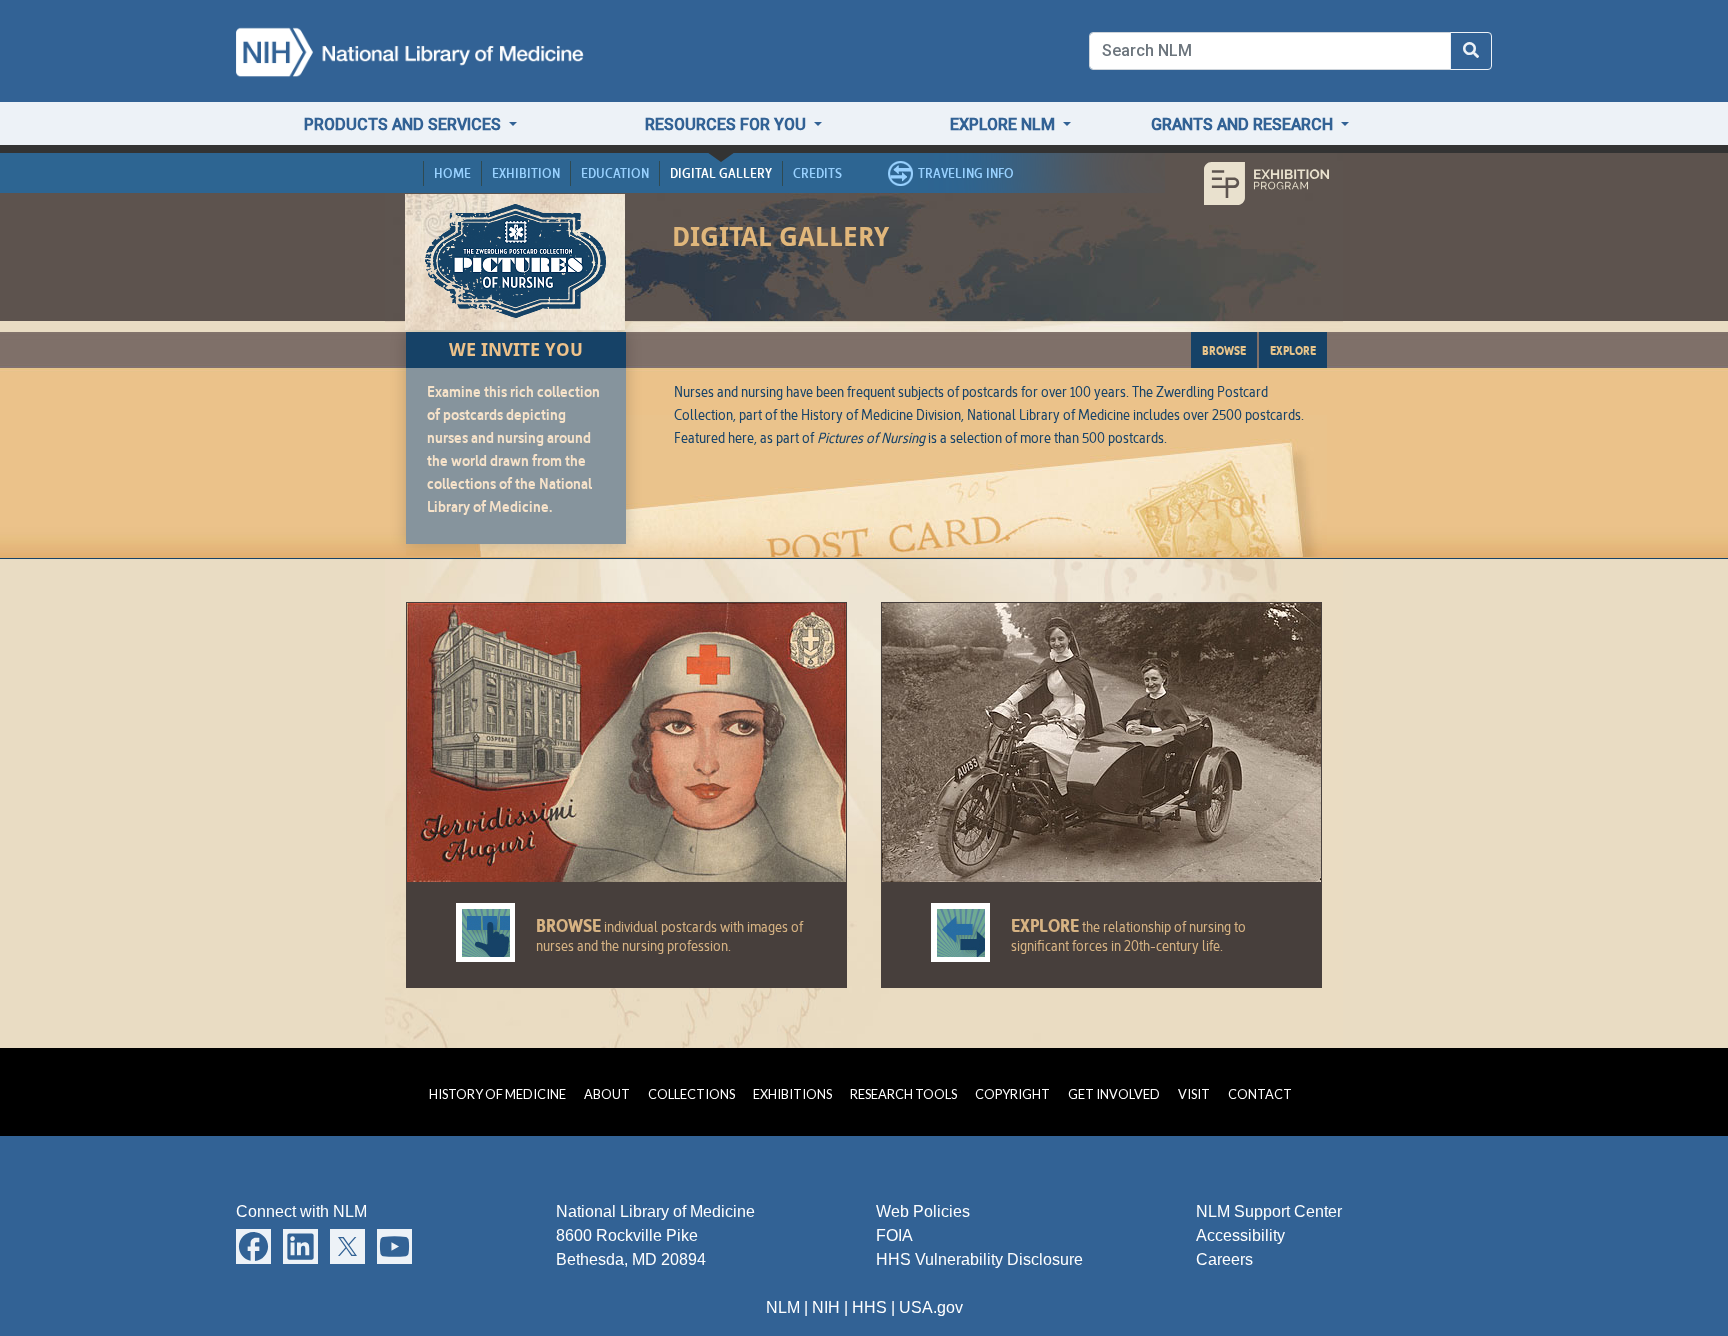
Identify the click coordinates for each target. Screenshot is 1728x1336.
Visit (1194, 1094)
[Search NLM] (1471, 51)
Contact (1260, 1094)
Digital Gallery (721, 173)
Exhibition (526, 173)
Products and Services (404, 124)
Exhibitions (792, 1094)
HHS (869, 1307)
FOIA (894, 1235)
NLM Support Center (1269, 1211)
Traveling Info (966, 173)
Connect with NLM (301, 1211)
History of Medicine (497, 1094)
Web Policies (923, 1211)
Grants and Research (1244, 124)
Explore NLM (1004, 124)
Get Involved (1114, 1094)
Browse (1224, 350)
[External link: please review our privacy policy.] (253, 1245)
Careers (1224, 1259)
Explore (1293, 350)
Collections (691, 1094)
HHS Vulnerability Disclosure (979, 1259)
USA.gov (931, 1307)
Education (615, 173)
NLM (783, 1307)
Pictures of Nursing (515, 259)
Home (452, 173)
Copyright (1012, 1094)
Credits (817, 173)
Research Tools (903, 1094)
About (607, 1094)
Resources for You (727, 124)
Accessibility (1240, 1235)
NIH (826, 1307)
